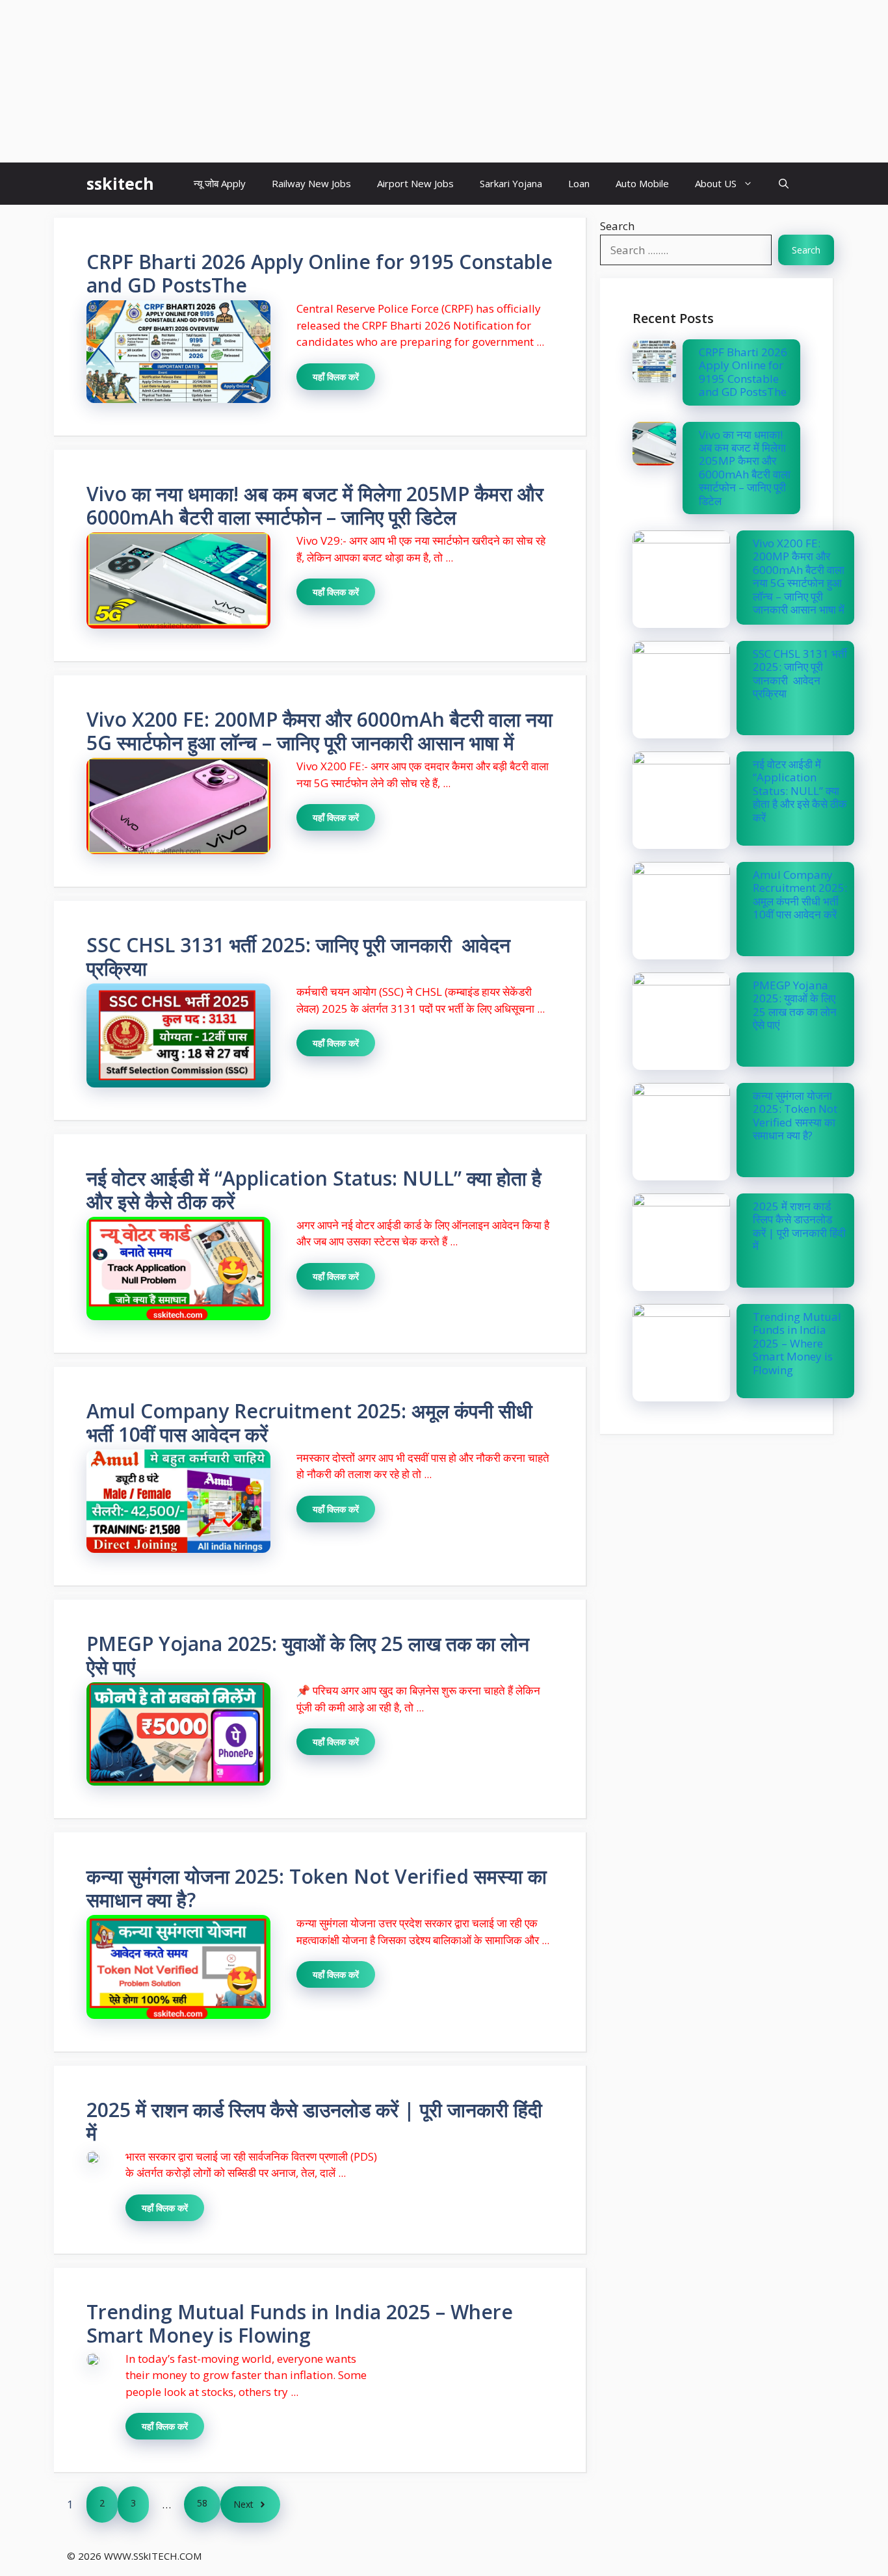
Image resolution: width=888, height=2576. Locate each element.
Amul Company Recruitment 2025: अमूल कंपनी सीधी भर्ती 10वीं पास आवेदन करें (309, 1423)
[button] (784, 184)
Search (617, 226)
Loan (579, 183)
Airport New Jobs (415, 183)
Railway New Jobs (311, 183)
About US (716, 183)
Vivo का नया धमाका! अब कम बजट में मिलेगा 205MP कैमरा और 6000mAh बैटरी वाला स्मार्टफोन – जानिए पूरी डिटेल (315, 505)
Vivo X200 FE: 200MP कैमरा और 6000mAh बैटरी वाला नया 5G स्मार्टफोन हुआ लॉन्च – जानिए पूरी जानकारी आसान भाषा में (320, 731)
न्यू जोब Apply (220, 183)
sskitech (120, 183)
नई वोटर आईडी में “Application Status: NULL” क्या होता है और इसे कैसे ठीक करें (314, 1190)
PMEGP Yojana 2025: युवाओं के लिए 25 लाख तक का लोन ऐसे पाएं (308, 1655)
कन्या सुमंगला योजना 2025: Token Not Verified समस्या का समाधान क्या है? (317, 1888)
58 (202, 2503)
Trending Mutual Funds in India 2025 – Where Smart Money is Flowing (300, 2323)
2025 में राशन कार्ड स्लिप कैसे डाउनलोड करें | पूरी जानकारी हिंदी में (314, 2121)
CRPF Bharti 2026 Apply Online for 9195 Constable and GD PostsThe (320, 273)
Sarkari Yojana (511, 183)
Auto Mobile (642, 183)
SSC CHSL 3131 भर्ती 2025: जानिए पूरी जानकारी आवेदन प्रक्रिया (298, 956)
